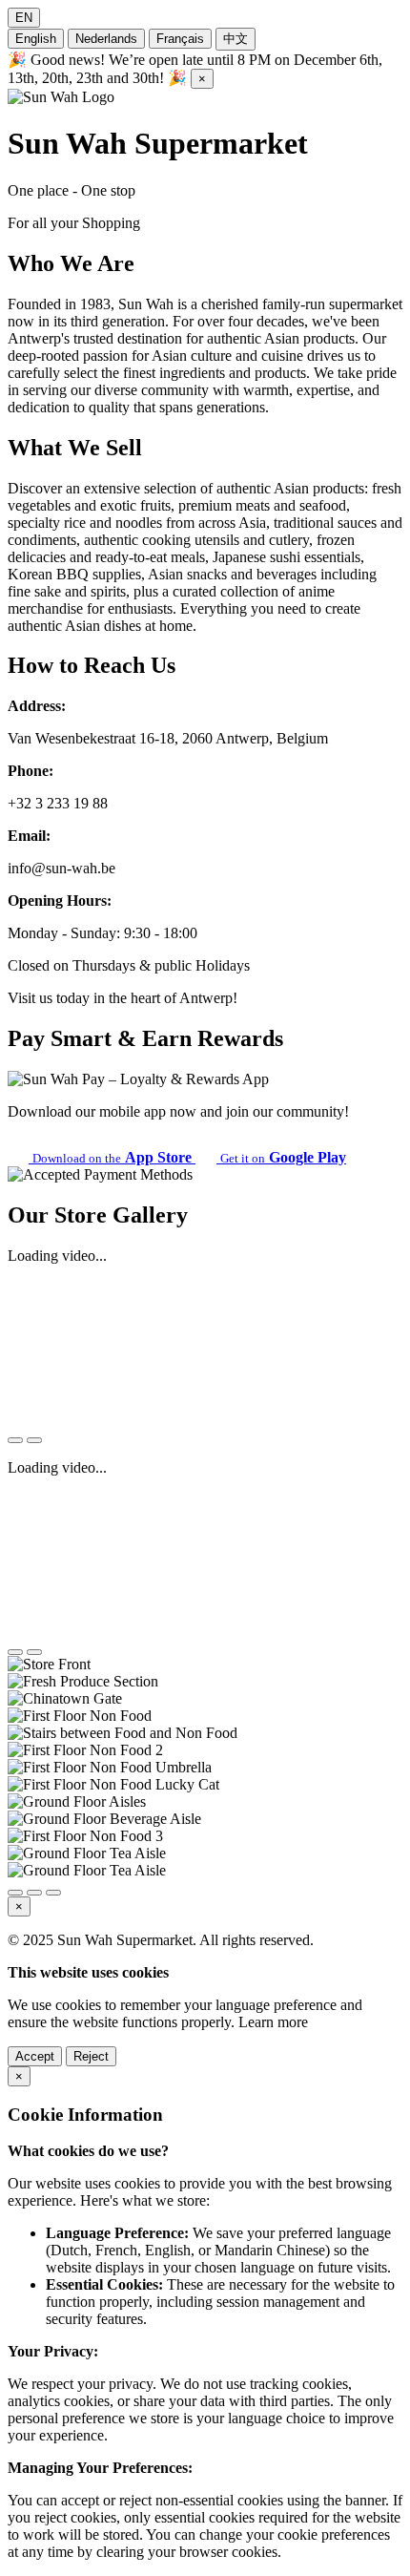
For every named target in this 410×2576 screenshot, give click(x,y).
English (36, 39)
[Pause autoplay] (53, 1893)
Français (180, 39)
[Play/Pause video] (15, 1440)
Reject (91, 2056)
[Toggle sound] (34, 1440)
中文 (236, 39)
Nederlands (106, 39)
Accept (35, 2056)
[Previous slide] (15, 1893)
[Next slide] (34, 1893)
